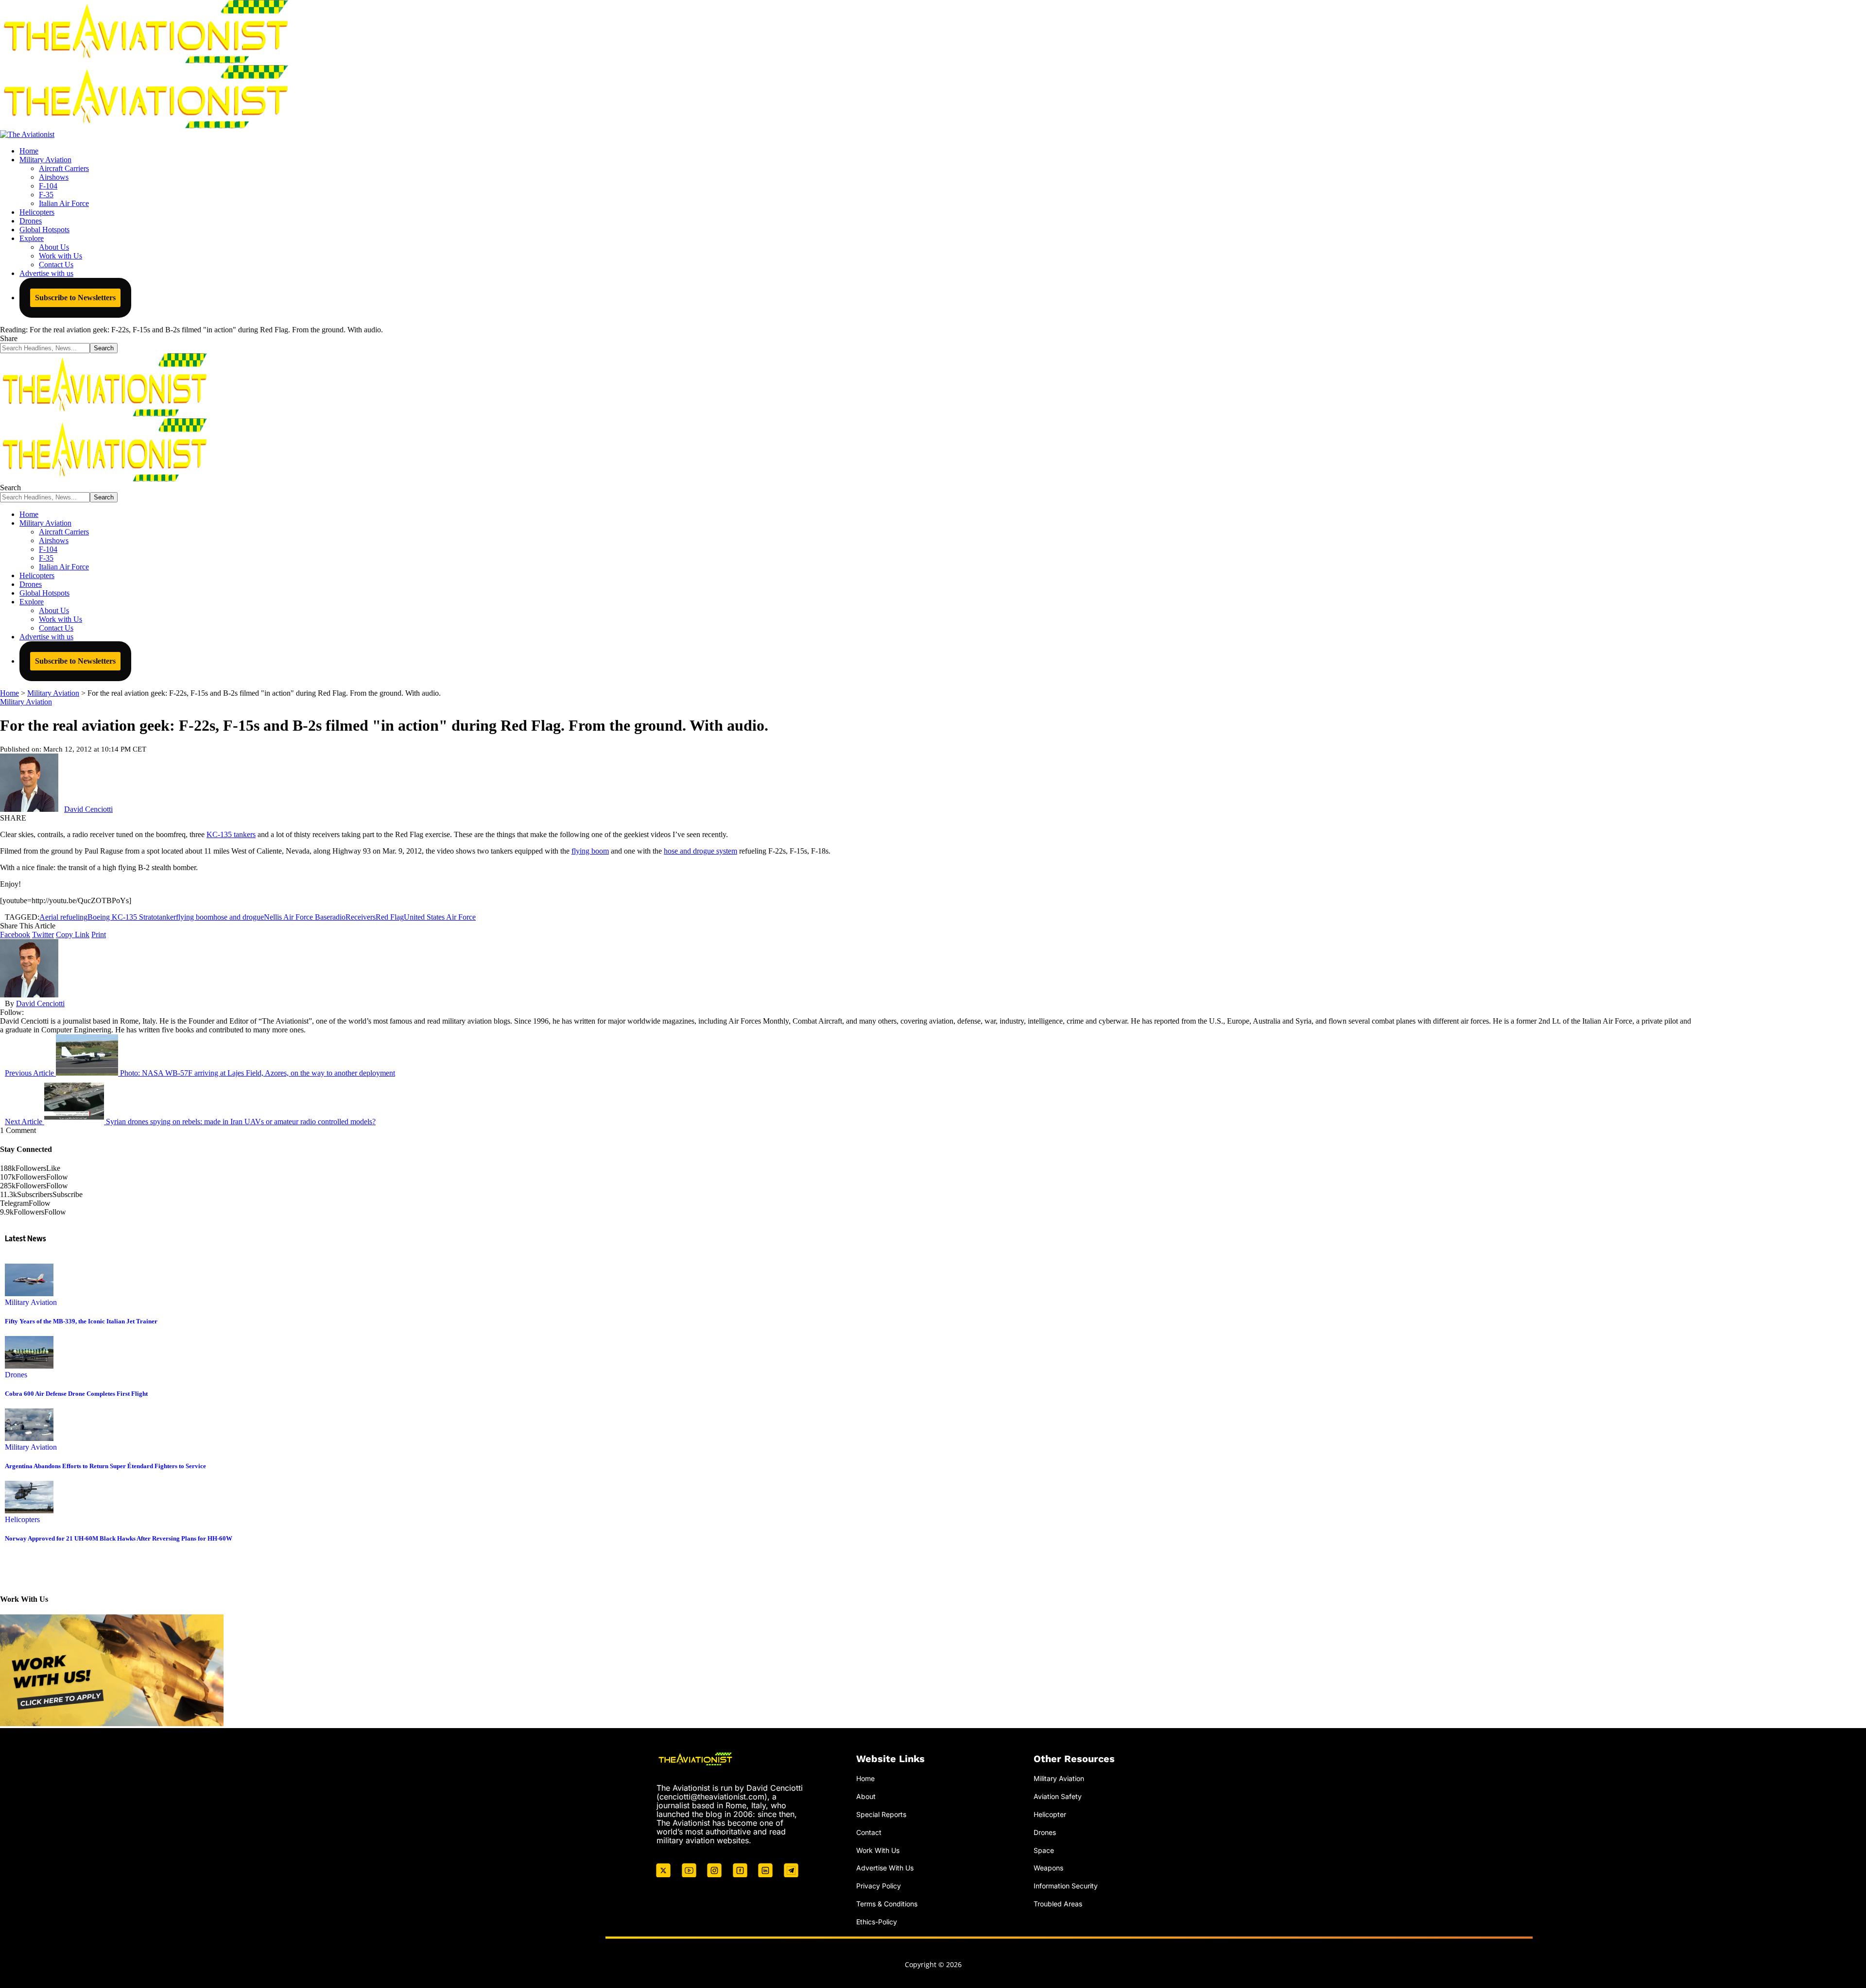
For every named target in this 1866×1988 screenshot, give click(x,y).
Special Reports (881, 1814)
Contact (869, 1832)
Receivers (361, 917)
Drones (16, 1375)
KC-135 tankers (231, 834)
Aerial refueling (63, 917)
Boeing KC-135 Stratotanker (132, 917)
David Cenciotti (88, 809)
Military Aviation (26, 702)
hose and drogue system (700, 851)
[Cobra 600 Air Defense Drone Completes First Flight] (29, 1366)
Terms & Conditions (887, 1904)
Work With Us (878, 1850)
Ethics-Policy (877, 1922)
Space (1044, 1850)
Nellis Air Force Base (297, 917)
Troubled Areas (1058, 1904)
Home (865, 1778)
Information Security (1066, 1886)
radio (338, 917)
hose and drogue (239, 917)
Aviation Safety (1058, 1796)
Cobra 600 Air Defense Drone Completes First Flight (76, 1394)
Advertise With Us (885, 1868)
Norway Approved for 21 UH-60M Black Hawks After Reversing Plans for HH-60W (119, 1538)
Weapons (1048, 1868)
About (866, 1796)
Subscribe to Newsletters (75, 298)
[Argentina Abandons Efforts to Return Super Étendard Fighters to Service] (29, 1438)
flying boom (590, 851)
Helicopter (1050, 1814)
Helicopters (22, 1519)
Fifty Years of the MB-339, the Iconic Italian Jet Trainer (81, 1321)
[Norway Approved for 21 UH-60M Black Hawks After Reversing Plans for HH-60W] (29, 1511)
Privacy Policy (879, 1886)
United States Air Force (440, 917)
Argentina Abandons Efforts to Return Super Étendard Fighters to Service (105, 1466)
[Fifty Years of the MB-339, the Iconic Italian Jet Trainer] (29, 1294)
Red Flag (390, 917)
